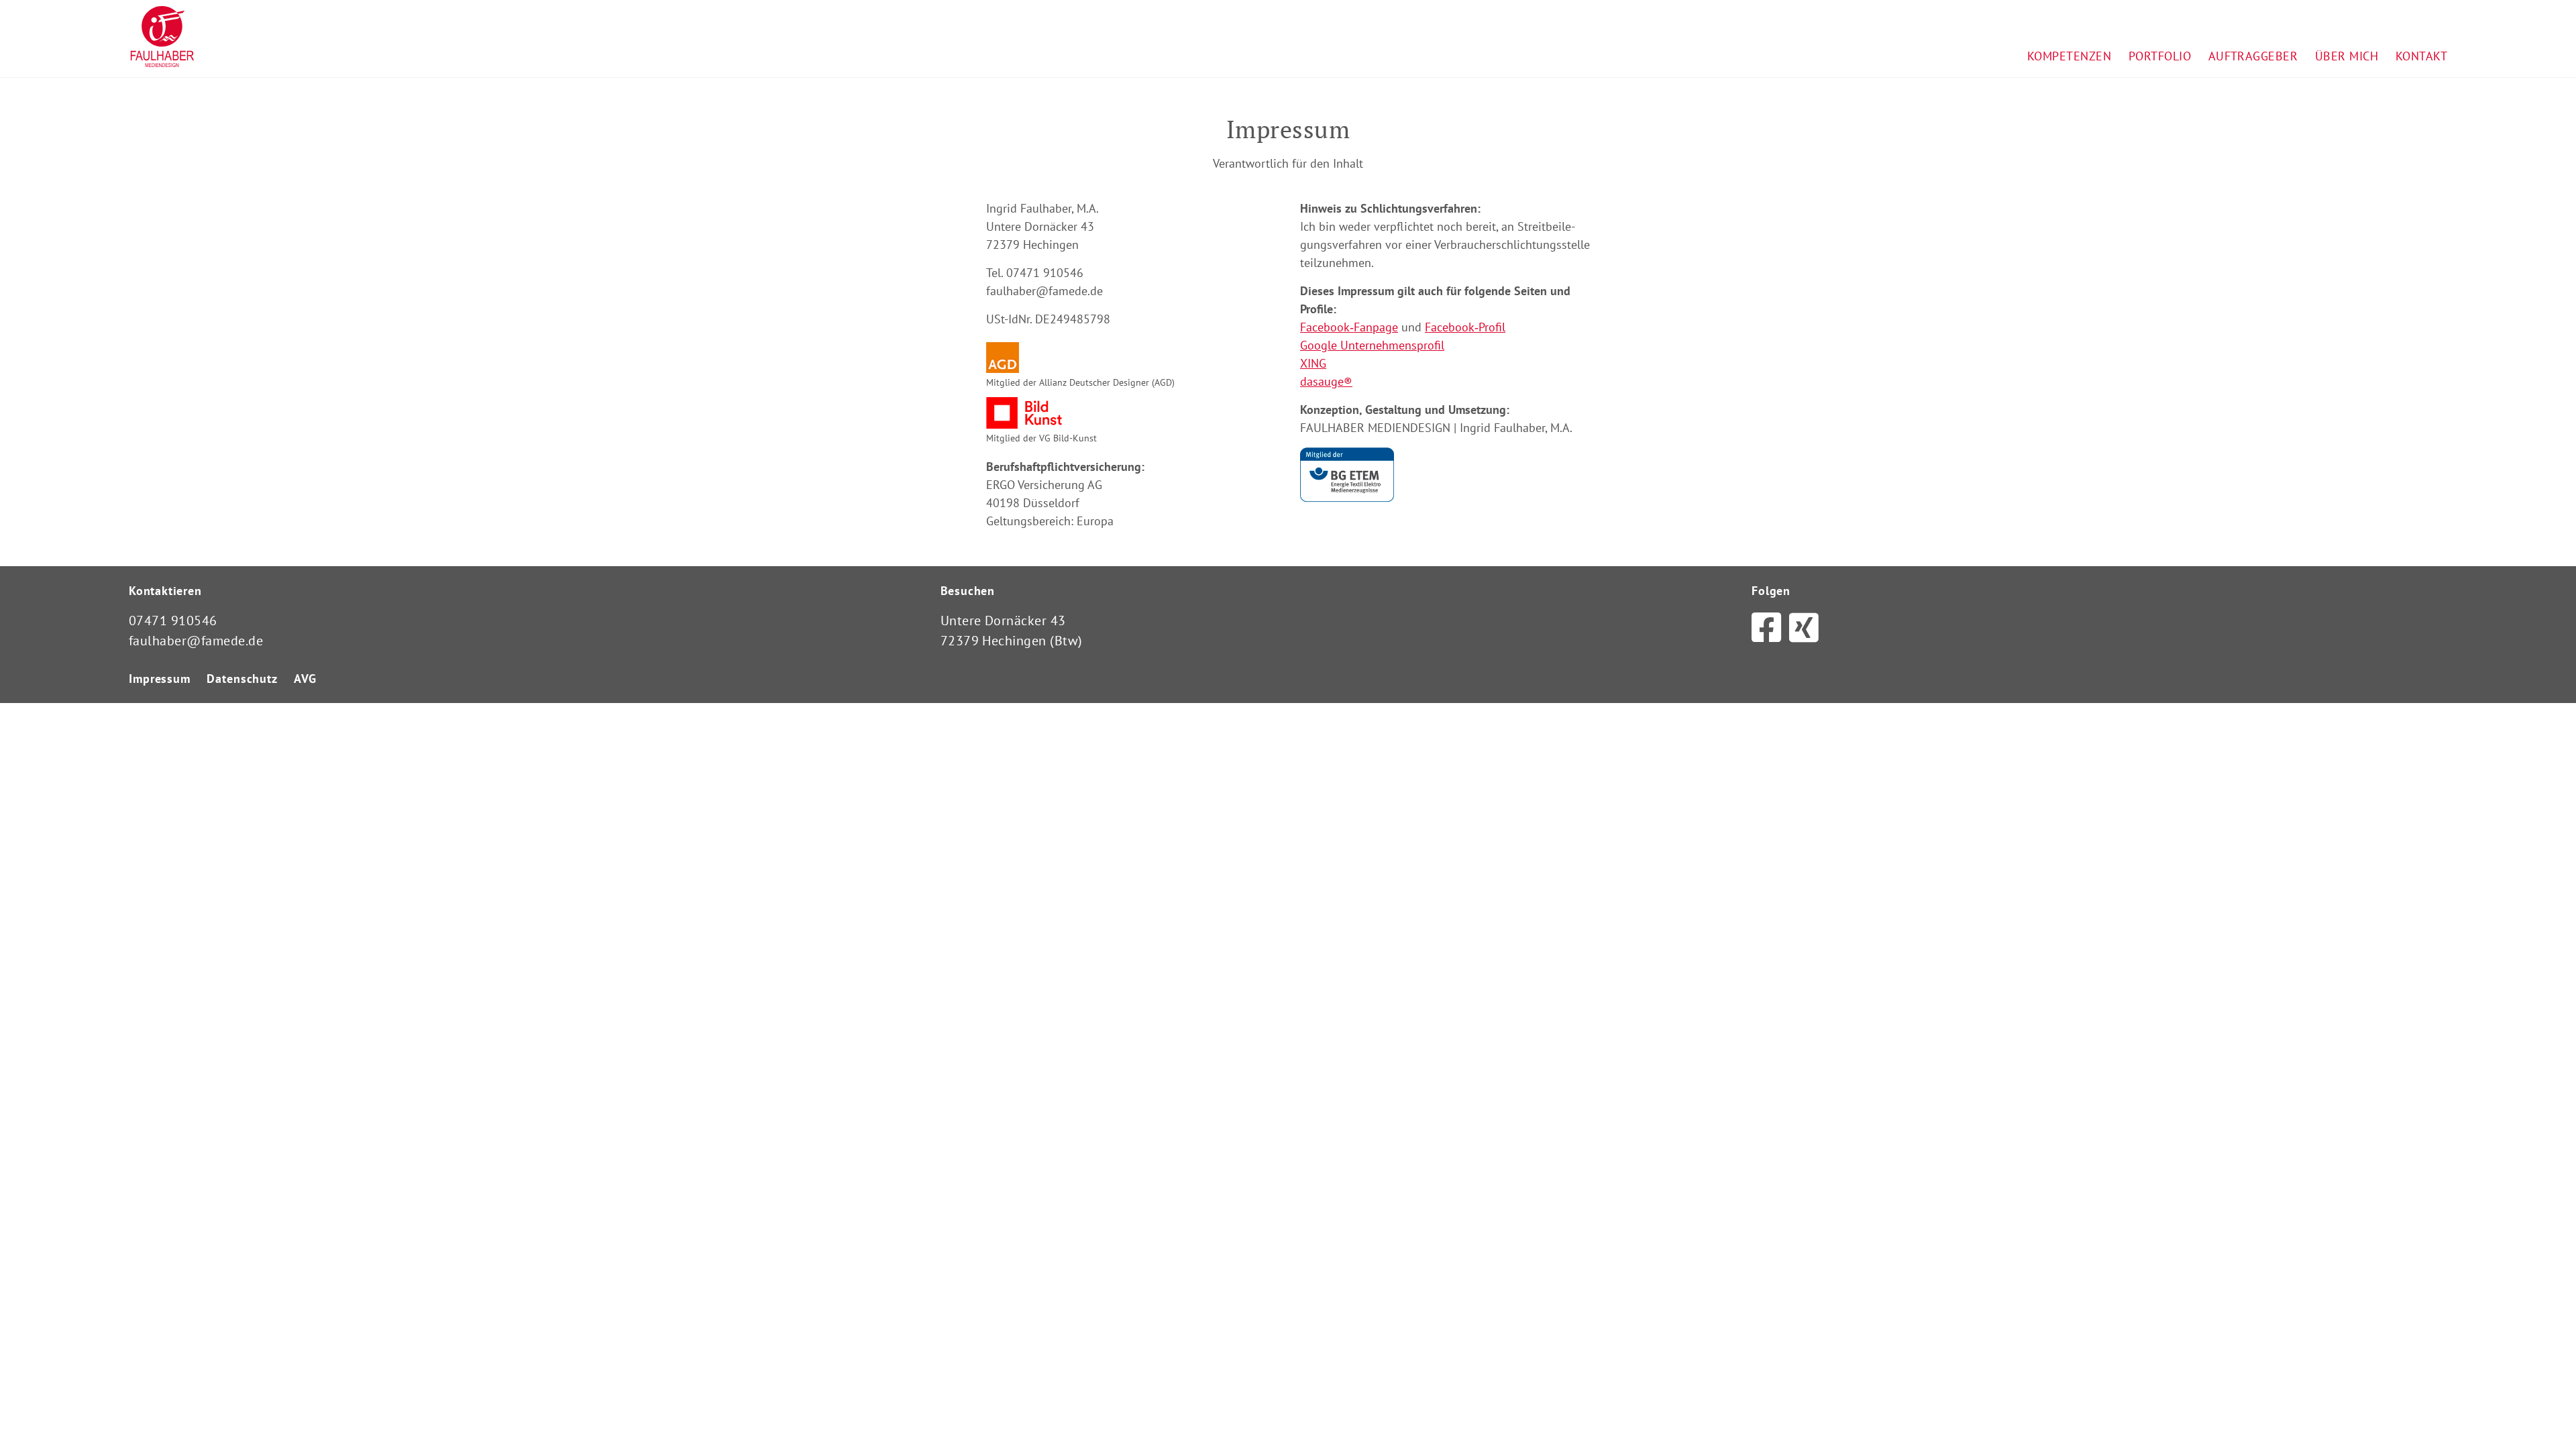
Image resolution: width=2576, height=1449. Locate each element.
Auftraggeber (2253, 56)
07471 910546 (173, 621)
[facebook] (1766, 628)
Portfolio (2160, 56)
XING (1313, 363)
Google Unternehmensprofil (1372, 345)
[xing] (1804, 628)
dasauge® (1326, 381)
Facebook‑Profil (1465, 327)
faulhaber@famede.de (196, 641)
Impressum (160, 679)
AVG (305, 679)
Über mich (2347, 56)
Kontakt (2421, 56)
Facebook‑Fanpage (1349, 327)
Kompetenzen (2069, 56)
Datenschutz (242, 679)
